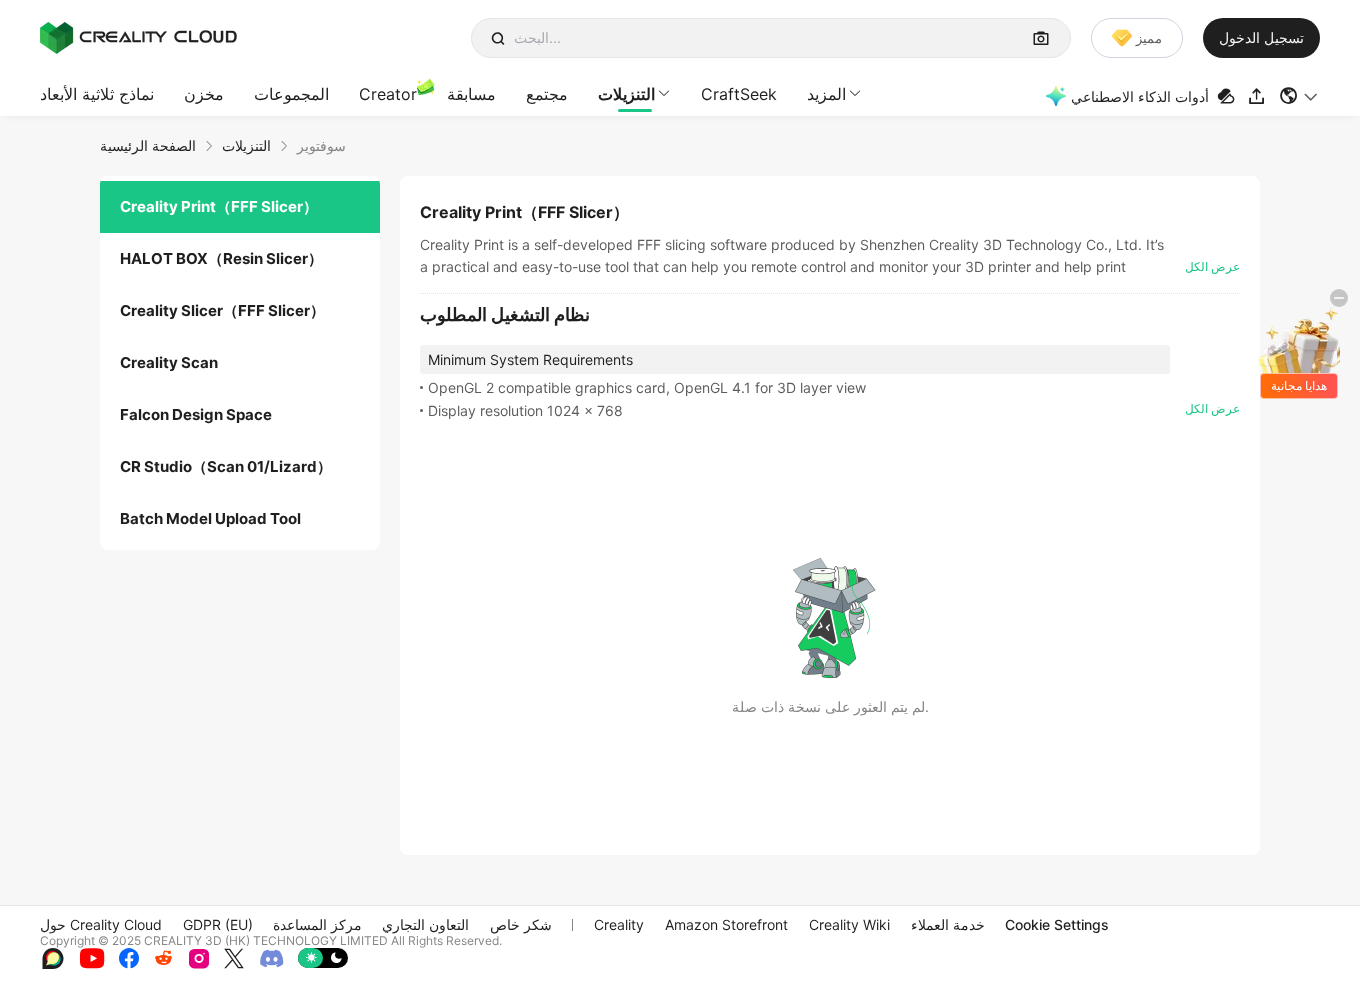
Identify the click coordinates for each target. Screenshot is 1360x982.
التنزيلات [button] (626, 94)
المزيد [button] (826, 94)
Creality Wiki (849, 924)
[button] (1299, 96)
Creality (619, 924)
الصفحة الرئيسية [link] (148, 145)
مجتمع (547, 94)
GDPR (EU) (218, 924)
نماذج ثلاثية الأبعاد (97, 94)
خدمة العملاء (948, 924)
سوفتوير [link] (321, 145)
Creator (388, 94)
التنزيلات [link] (246, 145)
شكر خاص (521, 924)
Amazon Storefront (726, 924)
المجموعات (291, 94)
